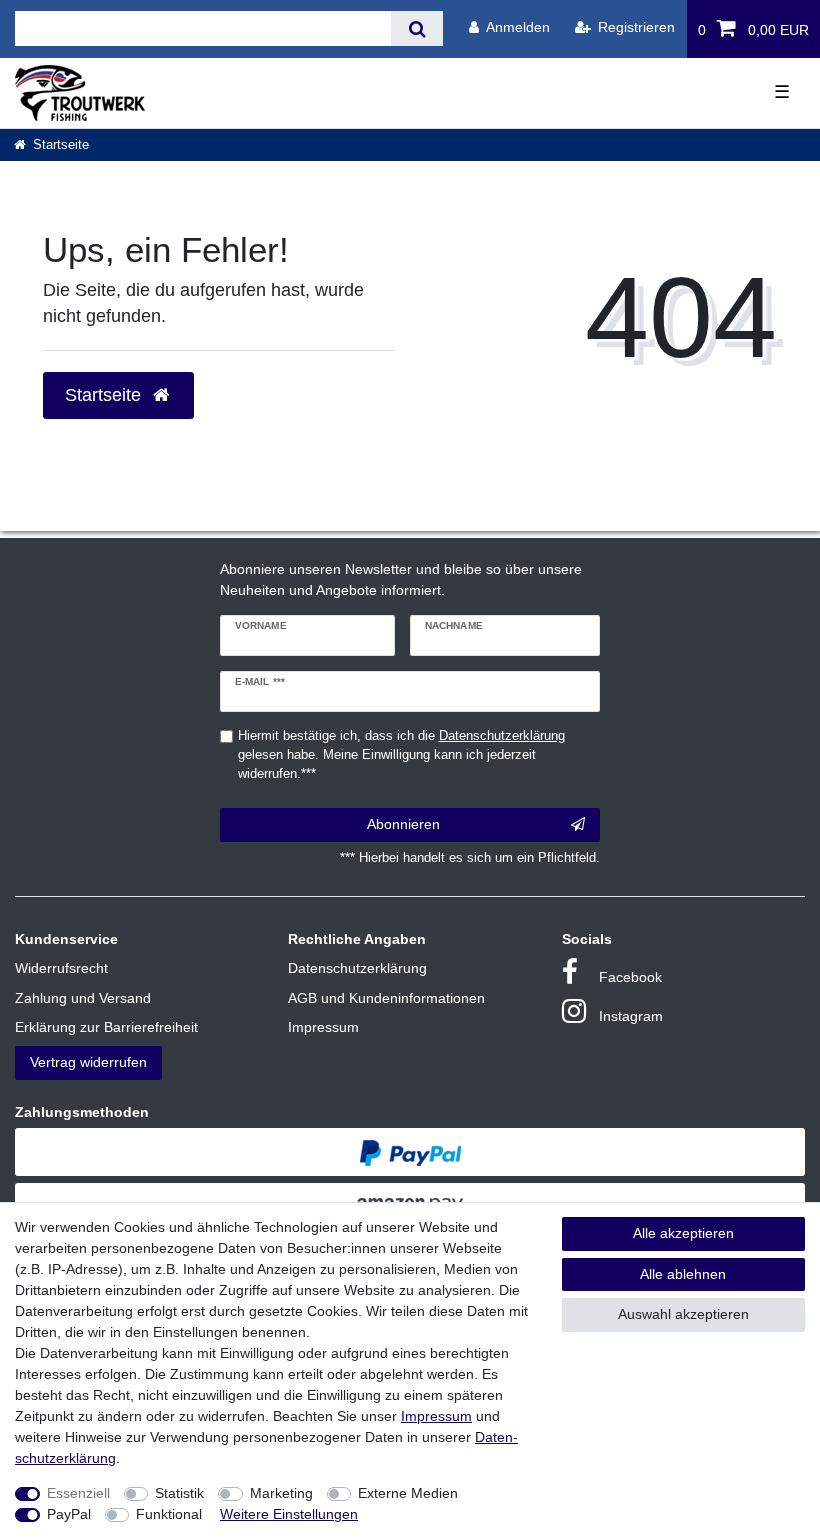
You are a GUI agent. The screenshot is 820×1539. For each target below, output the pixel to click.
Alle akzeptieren (683, 1233)
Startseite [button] (105, 395)
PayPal (69, 1514)
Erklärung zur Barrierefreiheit (106, 1027)
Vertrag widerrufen (88, 1062)
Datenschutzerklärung (357, 968)
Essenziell (78, 1493)
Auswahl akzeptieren (683, 1314)
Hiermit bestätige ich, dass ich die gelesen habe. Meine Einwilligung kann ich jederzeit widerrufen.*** (401, 755)
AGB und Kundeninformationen (386, 998)
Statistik (179, 1493)
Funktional (169, 1514)
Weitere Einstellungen (289, 1514)
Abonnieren (403, 824)
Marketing (281, 1493)
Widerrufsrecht (61, 968)
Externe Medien (408, 1493)
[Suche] (416, 28)
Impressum (323, 1027)
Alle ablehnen (683, 1274)
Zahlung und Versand (83, 998)
